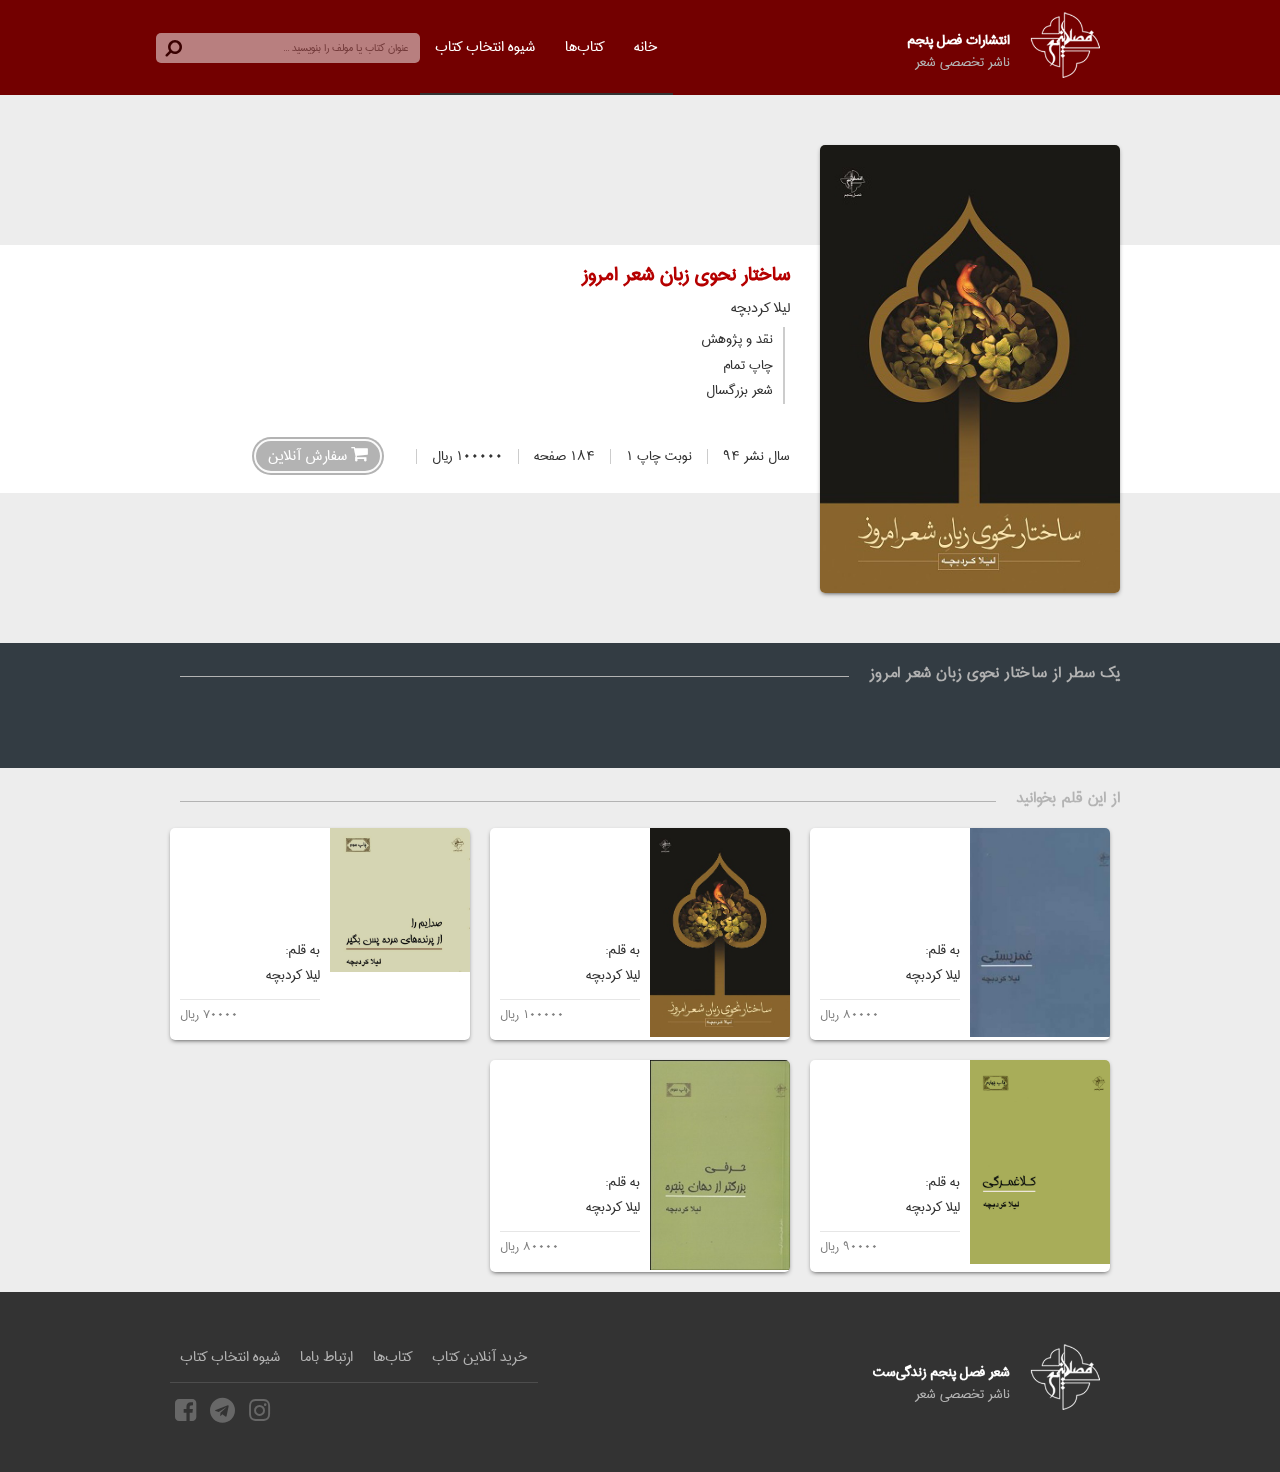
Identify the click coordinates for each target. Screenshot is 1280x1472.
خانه (646, 47)
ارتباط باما (326, 1357)
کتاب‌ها (584, 47)
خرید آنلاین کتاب (480, 1357)
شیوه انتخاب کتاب (485, 47)
